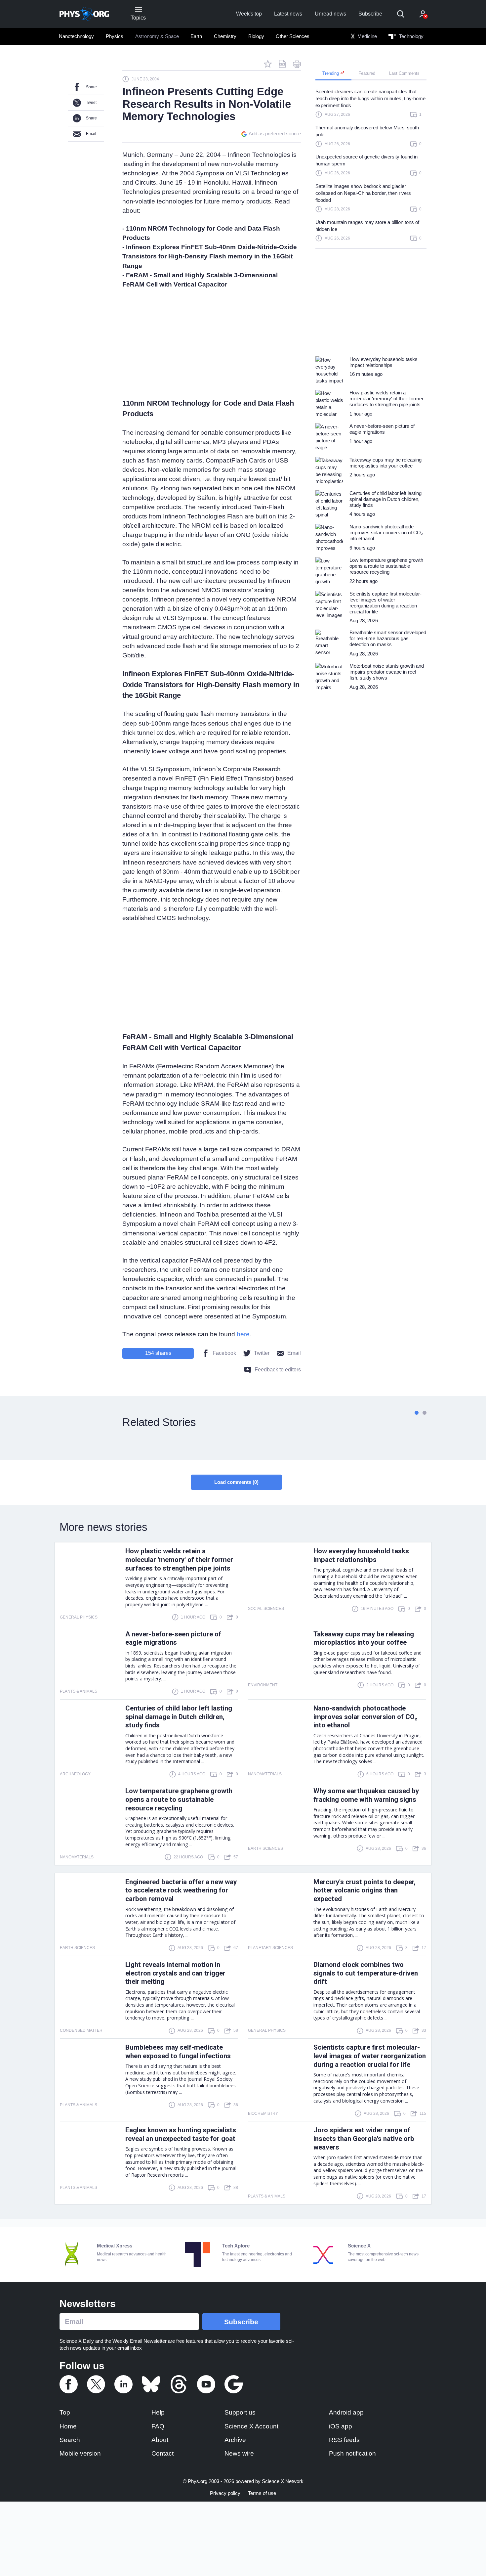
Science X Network (283, 2481)
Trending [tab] (331, 73)
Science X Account (251, 2426)
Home (68, 2426)
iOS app (341, 2426)
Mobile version (80, 2453)
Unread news (330, 14)
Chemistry (225, 36)
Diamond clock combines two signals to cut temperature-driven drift (366, 1973)
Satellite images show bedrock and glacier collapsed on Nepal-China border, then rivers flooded (363, 193)
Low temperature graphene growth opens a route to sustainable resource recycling (179, 1799)
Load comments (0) (236, 1482)
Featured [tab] (367, 73)
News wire (239, 2453)
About (160, 2440)
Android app (346, 2412)
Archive (235, 2440)
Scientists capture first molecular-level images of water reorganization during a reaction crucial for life (370, 2056)
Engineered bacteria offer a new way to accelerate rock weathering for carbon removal (181, 1890)
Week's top (249, 14)
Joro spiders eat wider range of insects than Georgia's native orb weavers (364, 2139)
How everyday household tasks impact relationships (361, 1555)
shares (158, 1353)
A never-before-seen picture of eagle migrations (173, 1638)
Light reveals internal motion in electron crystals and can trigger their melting (175, 1973)
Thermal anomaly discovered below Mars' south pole (367, 131)
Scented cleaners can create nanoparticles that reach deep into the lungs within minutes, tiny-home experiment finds (370, 98)
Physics (115, 36)
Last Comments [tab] (404, 73)
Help (158, 2412)
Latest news (288, 14)
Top (65, 2412)
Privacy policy (225, 2493)
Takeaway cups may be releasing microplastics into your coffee (364, 1638)
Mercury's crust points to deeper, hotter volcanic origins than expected (364, 1890)
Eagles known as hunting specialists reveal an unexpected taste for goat (181, 2134)
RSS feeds (344, 2440)
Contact (162, 2453)
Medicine (366, 36)
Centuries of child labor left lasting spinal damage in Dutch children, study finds (179, 1717)
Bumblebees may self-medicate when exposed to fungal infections (178, 2052)
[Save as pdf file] (282, 64)
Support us (240, 2412)
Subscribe (370, 14)
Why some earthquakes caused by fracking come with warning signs (366, 1795)
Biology (256, 36)
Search (70, 2440)
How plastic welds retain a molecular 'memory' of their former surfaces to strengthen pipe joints (179, 1560)
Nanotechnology (76, 36)
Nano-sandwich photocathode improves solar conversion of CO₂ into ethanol (365, 1717)
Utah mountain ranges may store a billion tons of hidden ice (367, 226)
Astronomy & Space (157, 36)
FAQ (158, 2426)
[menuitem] (77, 36)
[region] (371, 168)
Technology (411, 36)
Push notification (352, 2453)
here (243, 1334)
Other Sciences (293, 36)
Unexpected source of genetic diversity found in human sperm (366, 160)
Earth (196, 36)
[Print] (297, 64)
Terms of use (262, 2493)
